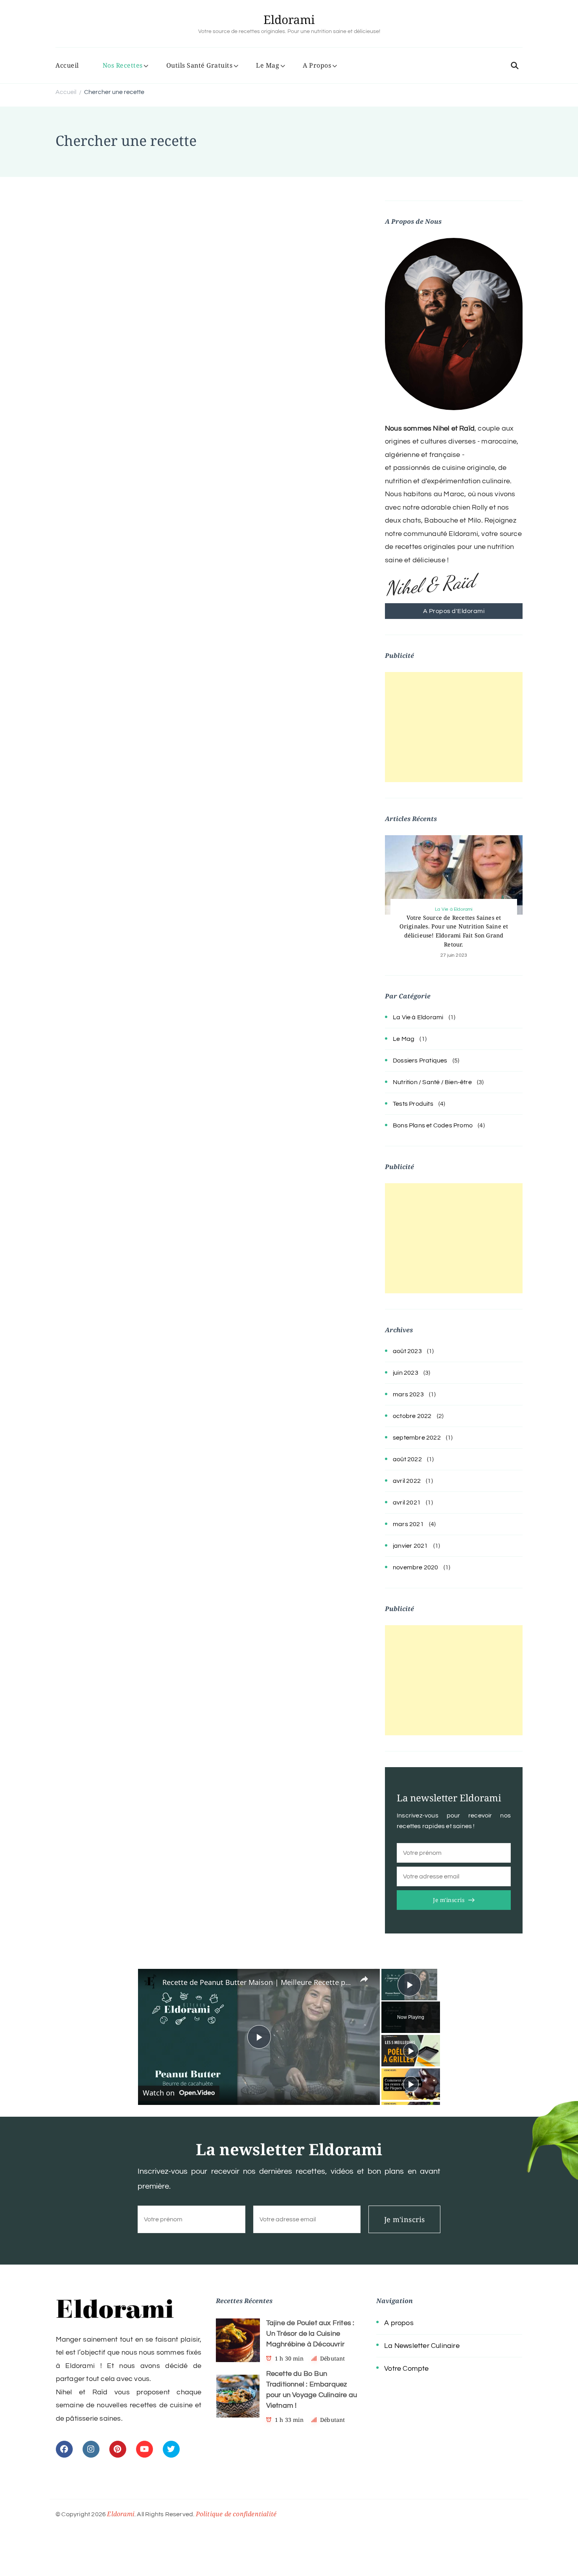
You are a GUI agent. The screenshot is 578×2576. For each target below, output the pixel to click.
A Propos (317, 65)
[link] (151, 1981)
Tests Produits (413, 1104)
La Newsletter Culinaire (422, 2346)
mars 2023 (408, 1394)
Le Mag (268, 65)
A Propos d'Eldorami (454, 611)
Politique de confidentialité (236, 2514)
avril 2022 (407, 1481)
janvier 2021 (410, 1546)
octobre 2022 (412, 1416)
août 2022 (407, 1459)
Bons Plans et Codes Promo (433, 1125)
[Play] (411, 2051)
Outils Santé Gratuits (200, 65)
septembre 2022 (417, 1438)
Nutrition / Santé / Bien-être (432, 1082)
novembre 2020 (416, 1567)
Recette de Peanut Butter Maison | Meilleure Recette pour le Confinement (258, 1982)
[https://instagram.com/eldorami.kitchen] (91, 2449)
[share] (364, 1979)
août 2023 (407, 1351)
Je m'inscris (449, 1900)
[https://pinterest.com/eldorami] (118, 2449)
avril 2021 (407, 1503)
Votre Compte (406, 2369)
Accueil (67, 65)
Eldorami (289, 19)
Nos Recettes (123, 65)
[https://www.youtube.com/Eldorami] (144, 2449)
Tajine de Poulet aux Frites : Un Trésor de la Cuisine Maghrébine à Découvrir (310, 2334)
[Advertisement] (454, 727)
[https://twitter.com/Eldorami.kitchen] (171, 2449)
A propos (399, 2323)
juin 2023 (406, 1373)
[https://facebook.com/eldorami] (64, 2449)
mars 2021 (408, 1524)
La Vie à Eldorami (454, 909)
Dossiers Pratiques (420, 1061)
